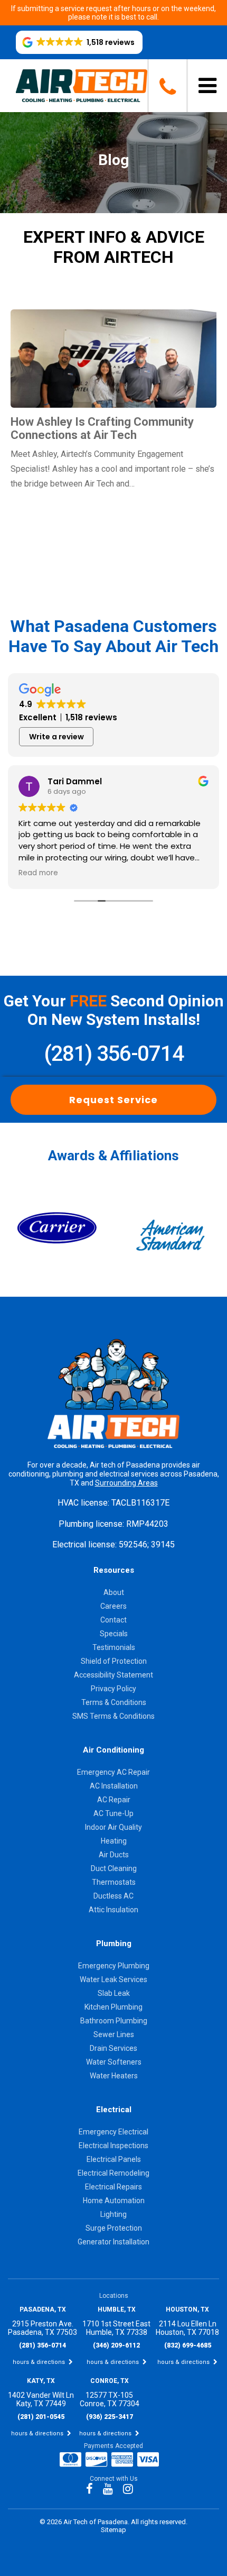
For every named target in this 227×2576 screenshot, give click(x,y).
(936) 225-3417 (110, 2417)
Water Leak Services (113, 1979)
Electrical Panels (114, 2159)
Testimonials (114, 1647)
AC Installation (114, 1786)
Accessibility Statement (113, 1675)
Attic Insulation (113, 1910)
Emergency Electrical (113, 2132)
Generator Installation (113, 2242)
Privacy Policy (113, 1689)
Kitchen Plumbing (113, 2007)
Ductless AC (113, 1896)
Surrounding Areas (126, 1483)
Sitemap (113, 2530)
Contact (113, 1620)
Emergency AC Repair (113, 1772)
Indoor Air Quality (113, 1827)
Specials (114, 1634)
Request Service (113, 1100)
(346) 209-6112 (116, 2345)
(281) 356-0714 (113, 1054)
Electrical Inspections (113, 2146)
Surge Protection (114, 2228)
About (114, 1592)
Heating (114, 1841)
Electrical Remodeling (113, 2173)
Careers (113, 1606)
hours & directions (40, 2362)
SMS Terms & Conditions (113, 1716)
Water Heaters (114, 2076)
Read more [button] (38, 873)
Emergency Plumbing (114, 1966)
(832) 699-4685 (188, 2345)
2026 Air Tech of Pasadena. (89, 2522)
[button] (79, 42)
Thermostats (114, 1882)
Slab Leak (114, 1993)
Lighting (113, 2214)
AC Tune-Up (113, 1813)
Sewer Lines (114, 2034)
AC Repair (114, 1800)
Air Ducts (114, 1855)
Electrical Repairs (113, 2187)
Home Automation (114, 2201)
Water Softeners (114, 2062)
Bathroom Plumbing (114, 2021)
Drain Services (113, 2048)
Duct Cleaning (114, 1868)
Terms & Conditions (114, 1702)
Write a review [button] (56, 737)
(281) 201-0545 (41, 2417)
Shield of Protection (114, 1661)
